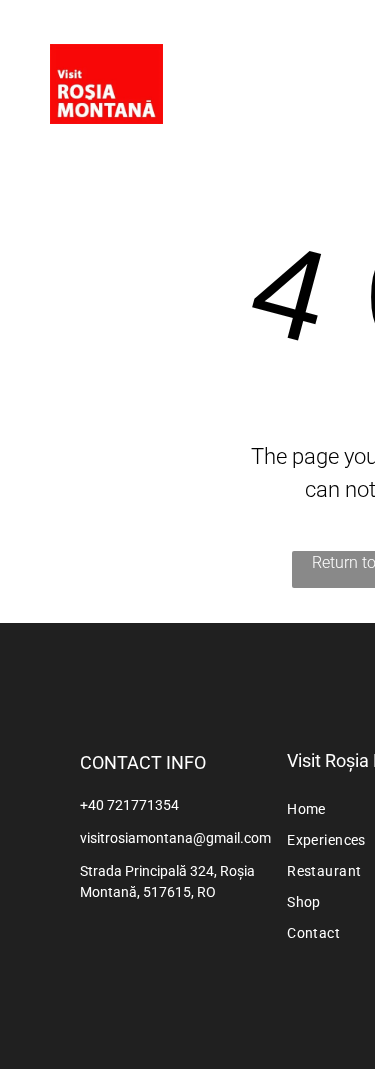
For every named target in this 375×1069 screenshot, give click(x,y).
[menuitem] (327, 62)
